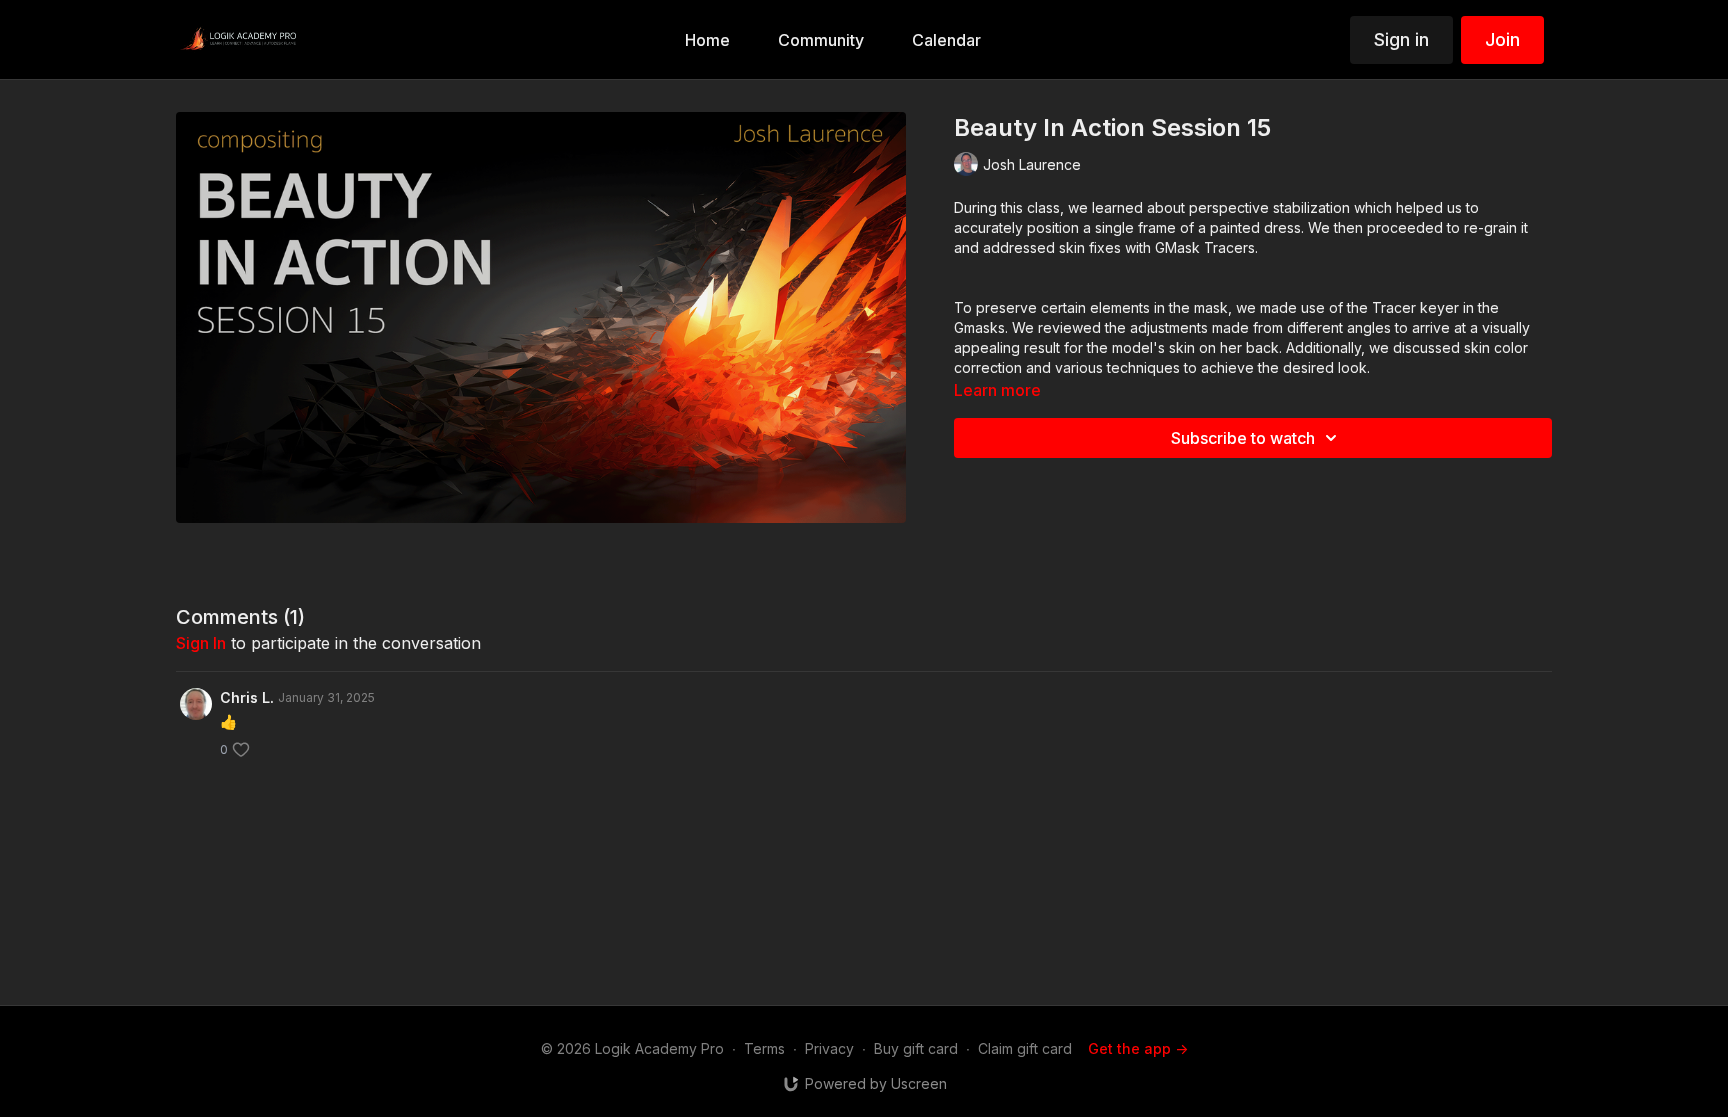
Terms (764, 1048)
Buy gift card (916, 1048)
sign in (201, 643)
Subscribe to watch (1243, 438)
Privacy (829, 1048)
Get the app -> (1138, 1048)
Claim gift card (1025, 1048)
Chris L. (247, 697)
